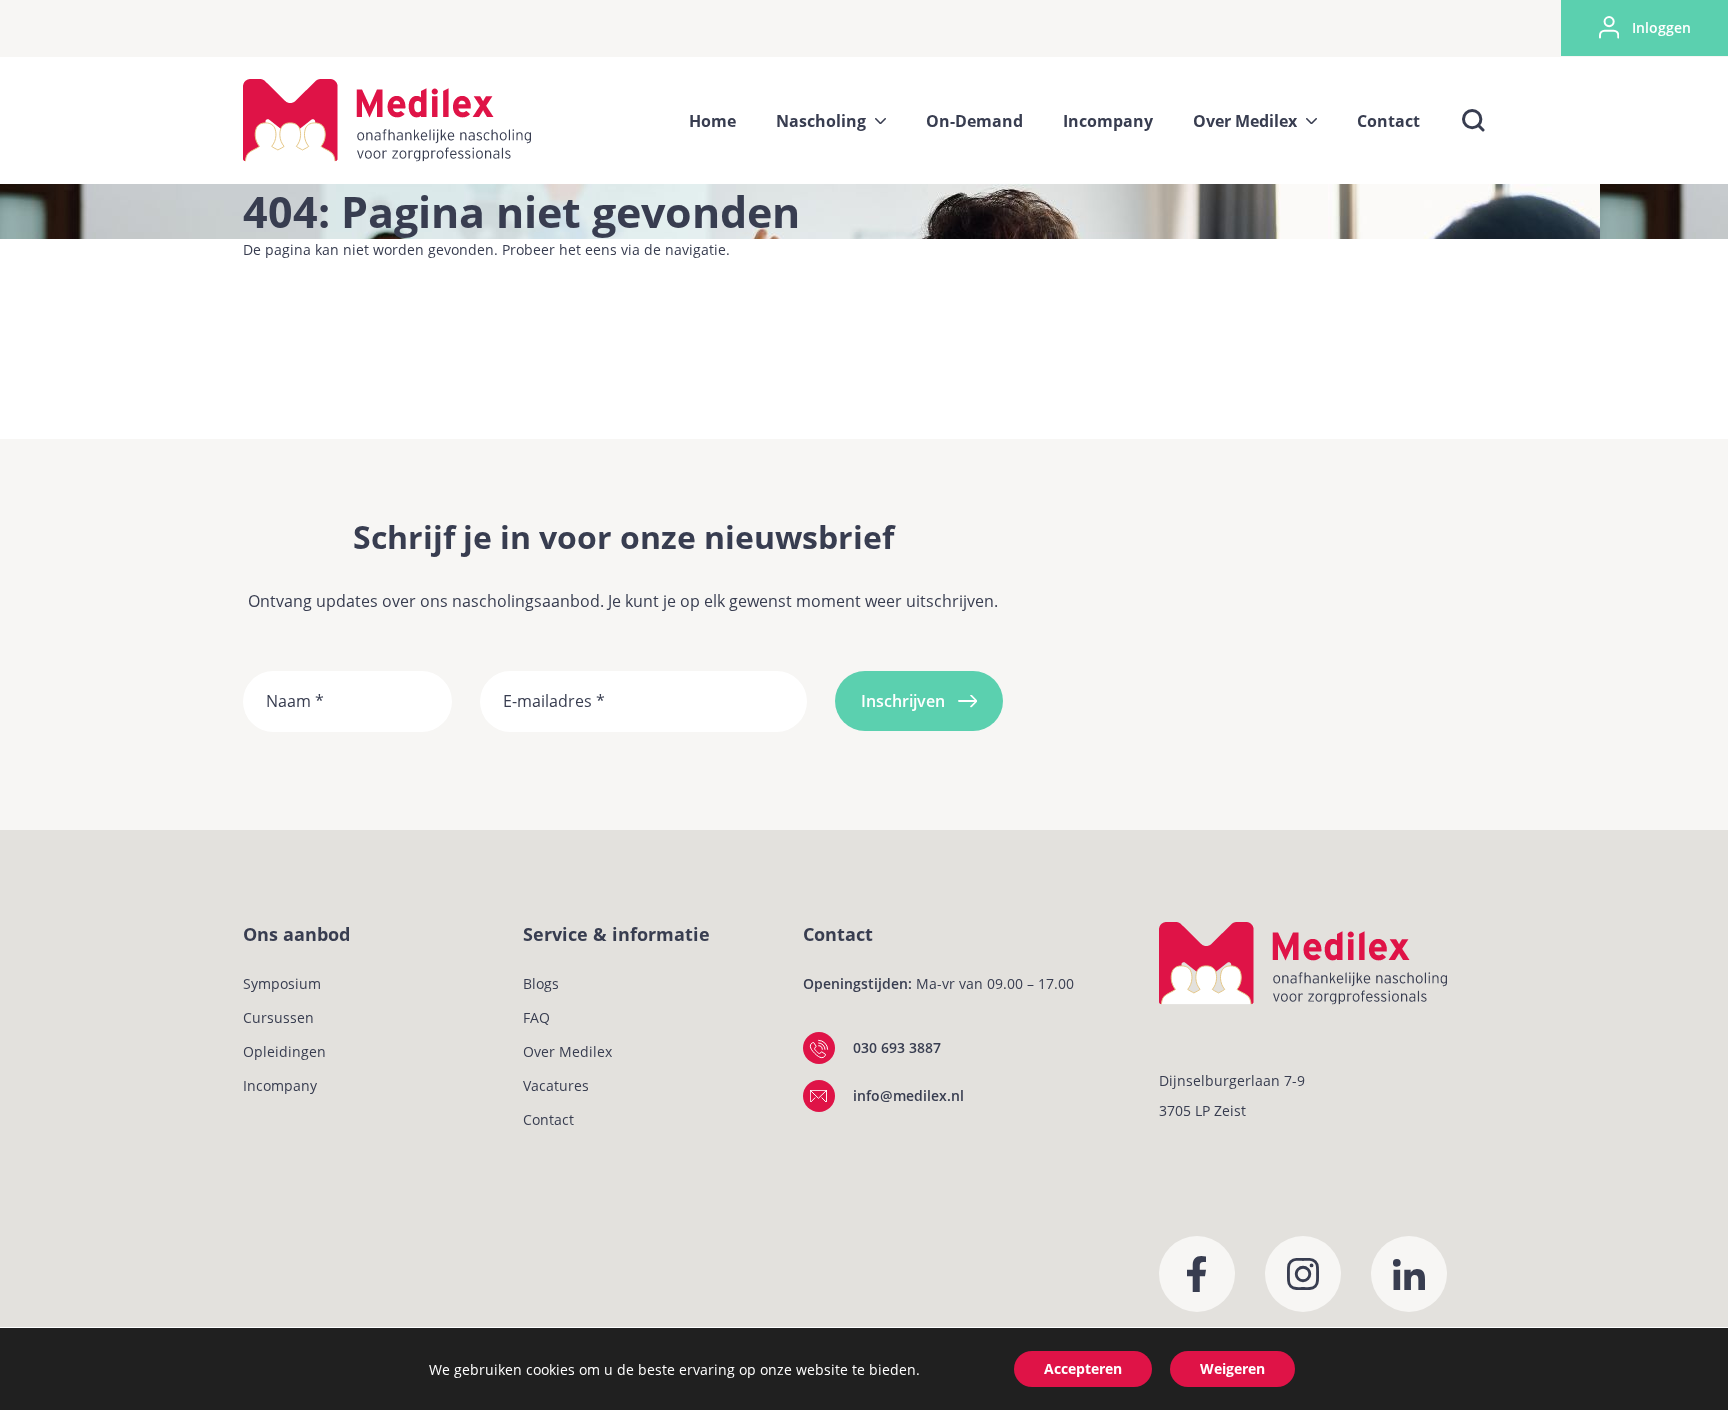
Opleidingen (284, 1051)
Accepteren (1083, 1368)
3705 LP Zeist (1202, 1110)
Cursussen (278, 1017)
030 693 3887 (897, 1047)
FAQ (536, 1017)
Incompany (280, 1085)
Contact (548, 1119)
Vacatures (556, 1085)
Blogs (541, 983)
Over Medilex (567, 1051)
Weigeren (1232, 1368)
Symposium (282, 983)
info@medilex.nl (908, 1095)
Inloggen (1661, 27)
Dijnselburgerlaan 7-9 (1232, 1080)
